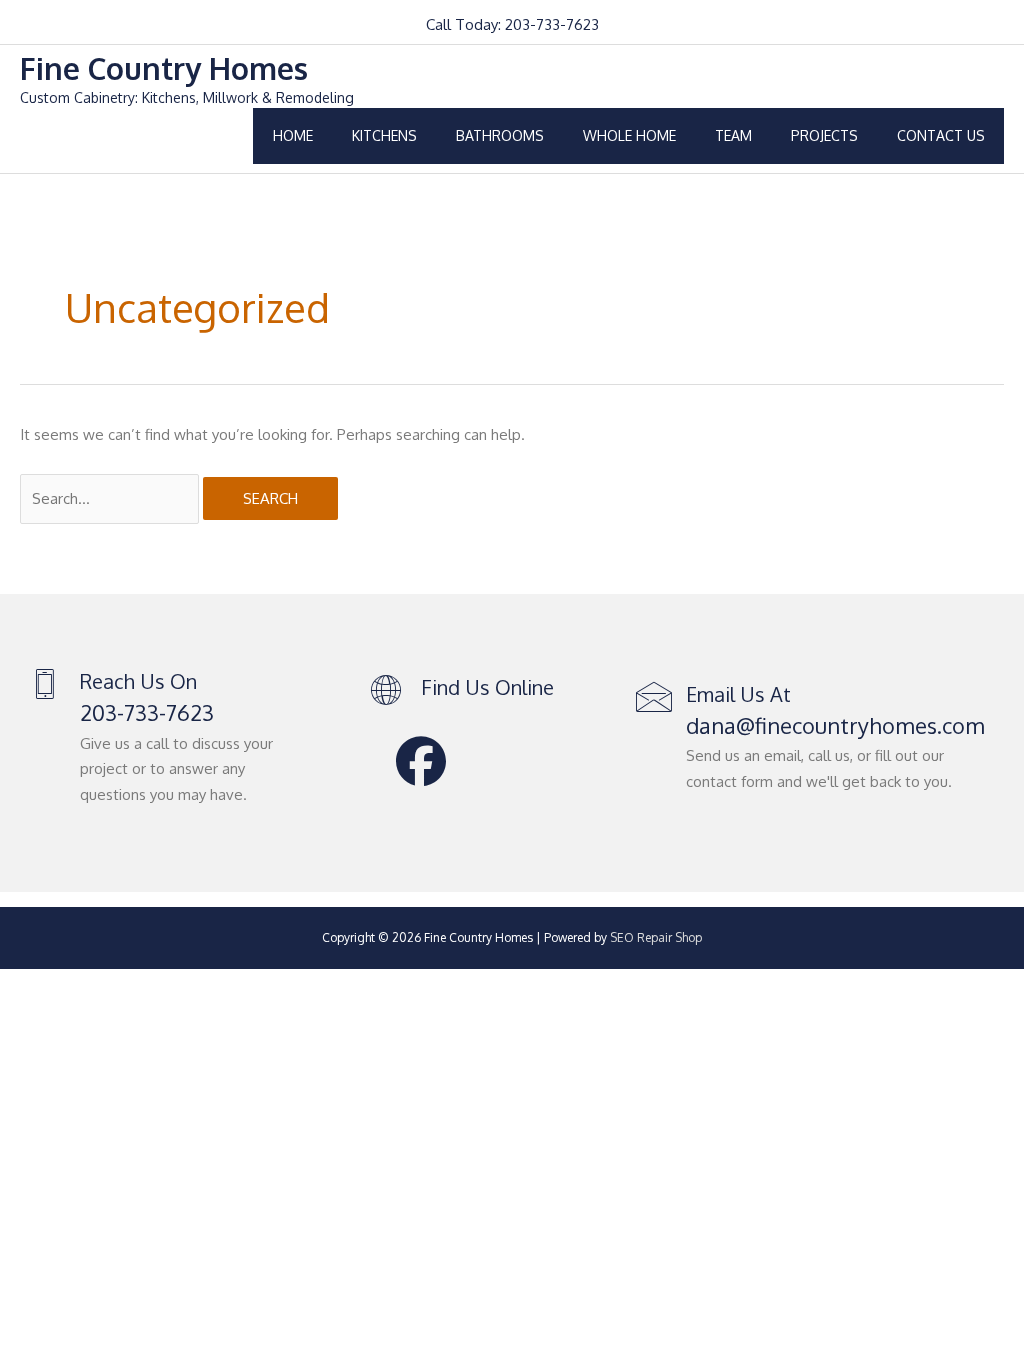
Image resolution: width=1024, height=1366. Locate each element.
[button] (421, 761)
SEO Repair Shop (656, 937)
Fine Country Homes (164, 68)
